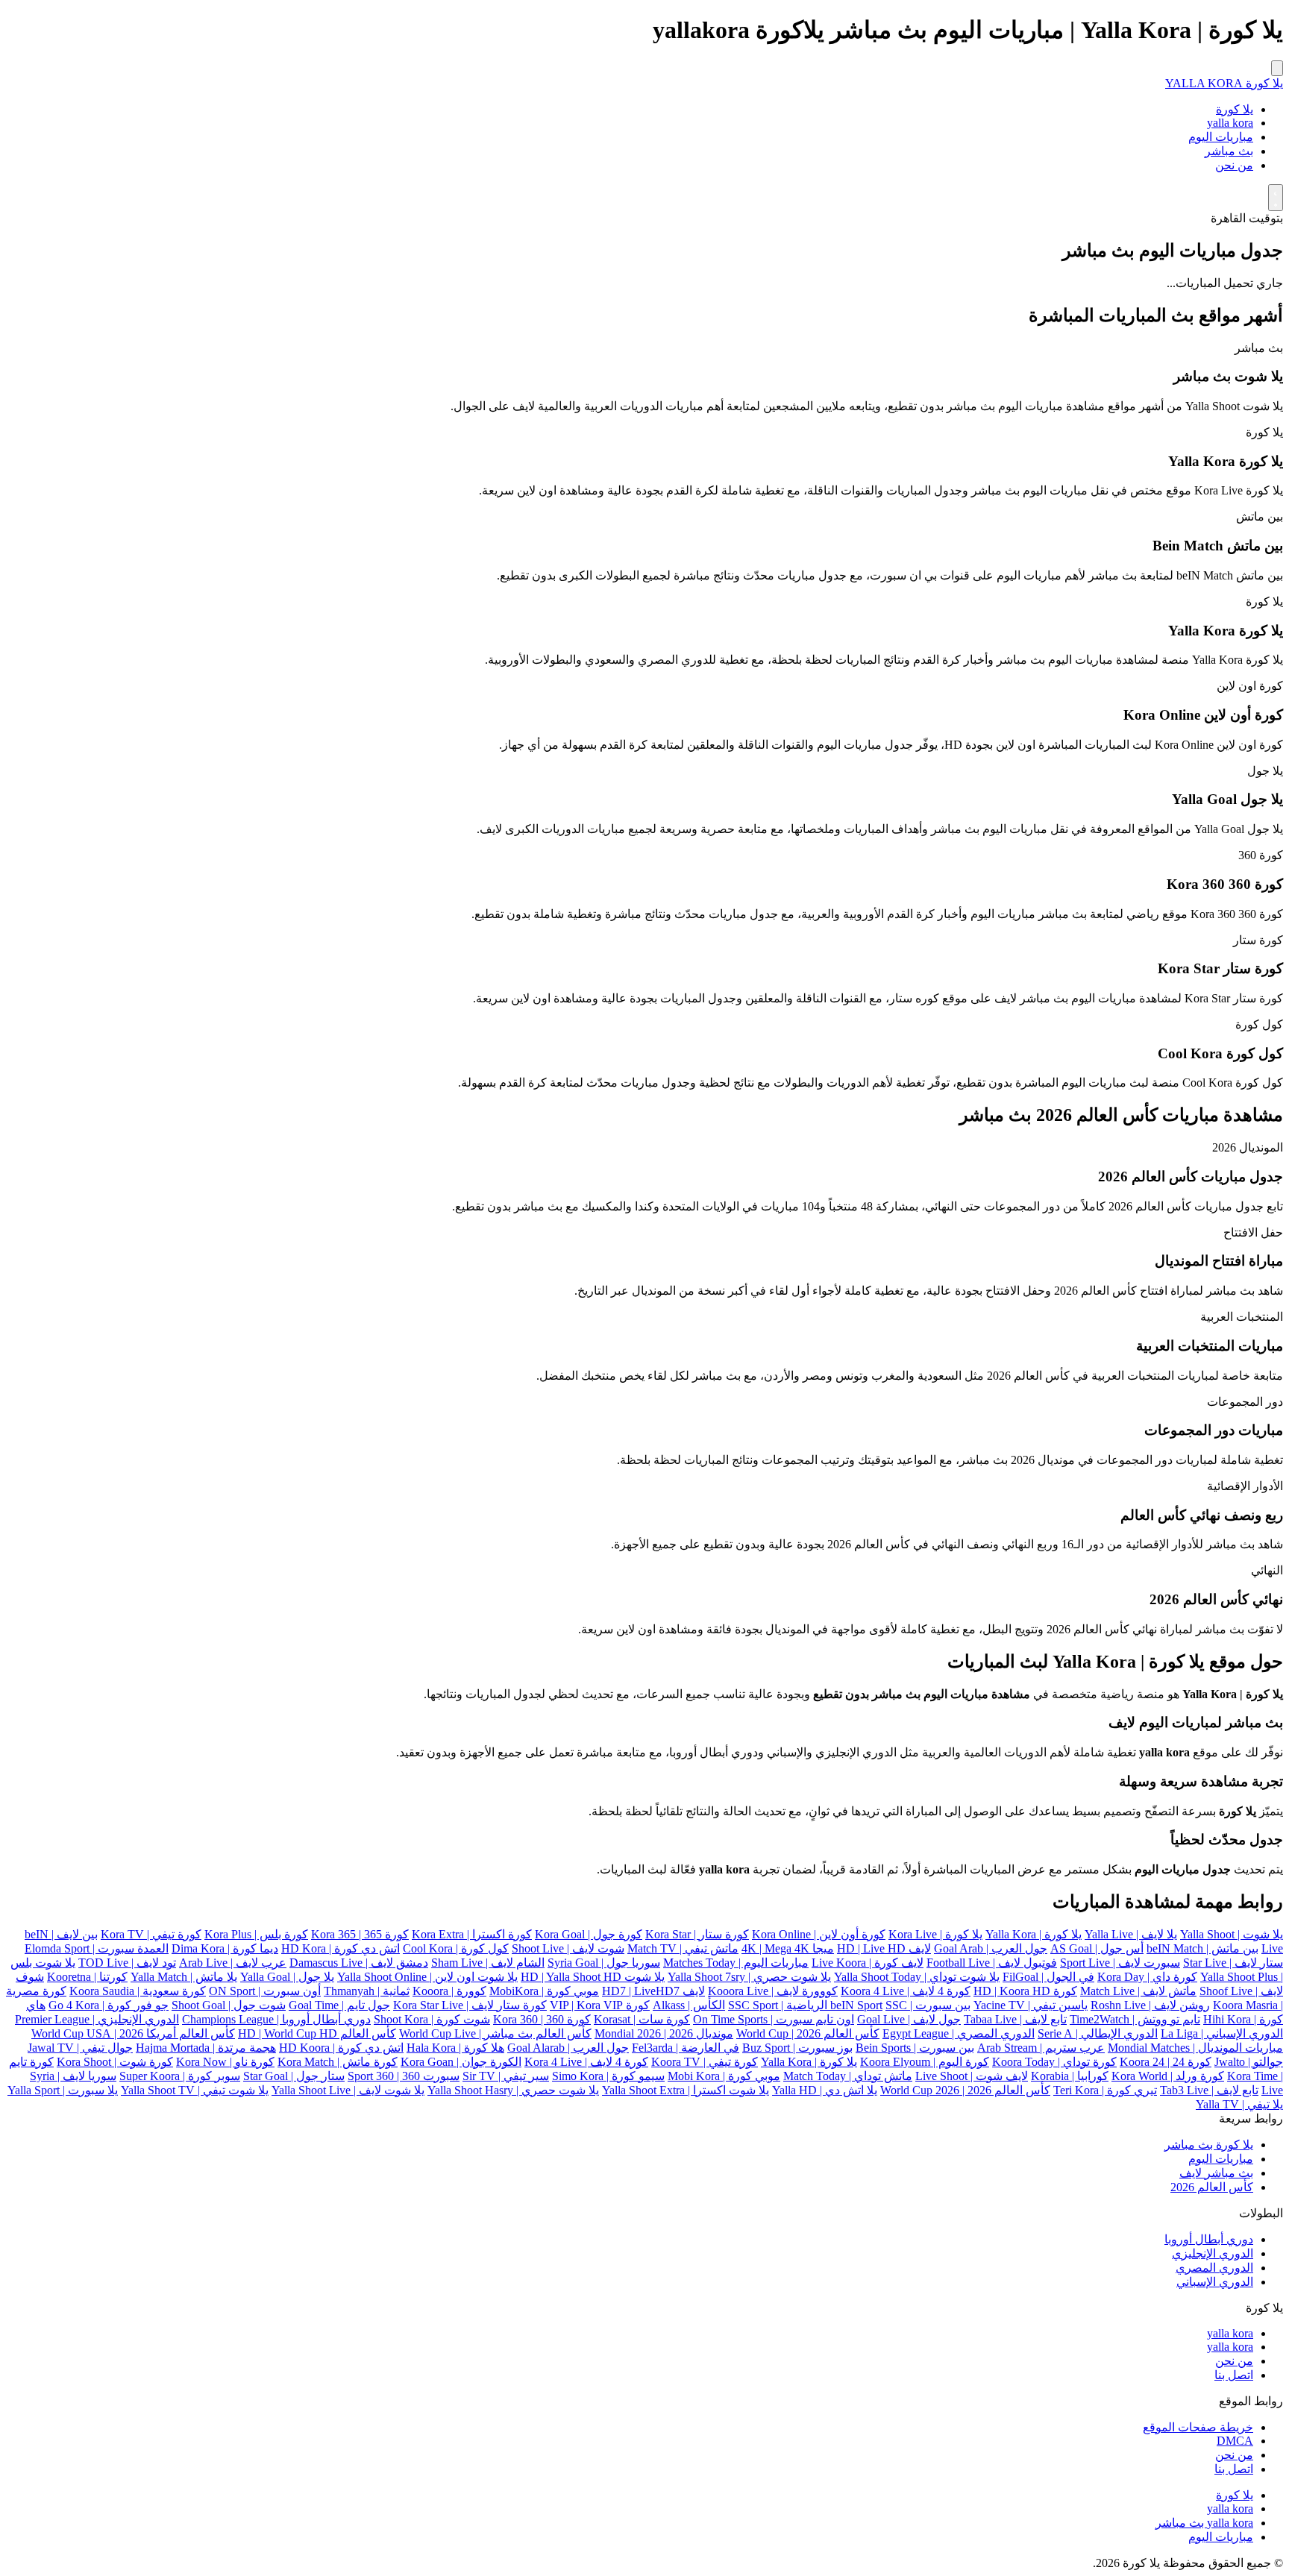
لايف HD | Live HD (884, 1948)
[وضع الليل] (1276, 198)
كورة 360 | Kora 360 (542, 2019)
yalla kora (1230, 123)
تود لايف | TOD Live (127, 1963)
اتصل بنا (1234, 2375)
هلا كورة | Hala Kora (455, 2048)
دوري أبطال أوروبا (1209, 2239)
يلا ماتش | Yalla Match (184, 1977)
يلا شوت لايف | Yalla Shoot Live (348, 2090)
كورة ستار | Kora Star (697, 1934)
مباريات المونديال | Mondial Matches (1195, 2048)
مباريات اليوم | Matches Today (736, 1963)
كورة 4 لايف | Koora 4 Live (906, 1991)
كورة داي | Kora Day (1147, 1977)
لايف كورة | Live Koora (868, 1963)
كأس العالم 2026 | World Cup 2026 (965, 2090)
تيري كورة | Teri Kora (1105, 2090)
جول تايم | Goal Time (339, 2005)
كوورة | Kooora (449, 1991)
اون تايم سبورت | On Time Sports (774, 2019)
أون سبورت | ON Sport (265, 1991)
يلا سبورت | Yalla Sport (63, 2090)
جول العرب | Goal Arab (991, 1948)
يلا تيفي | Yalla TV (1239, 2104)
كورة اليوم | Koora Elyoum (925, 2062)
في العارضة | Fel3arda (686, 2048)
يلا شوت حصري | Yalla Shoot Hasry (513, 2090)
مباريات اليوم (1221, 137)
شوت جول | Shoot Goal (229, 2005)
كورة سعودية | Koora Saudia (138, 1991)
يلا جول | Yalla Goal (287, 1977)
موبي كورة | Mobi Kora (724, 2076)
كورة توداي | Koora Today (1054, 2062)
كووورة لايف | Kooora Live (773, 1991)
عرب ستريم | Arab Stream (1041, 2048)
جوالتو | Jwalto (1249, 2062)
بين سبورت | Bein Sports (915, 2048)
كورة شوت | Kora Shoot (115, 2062)
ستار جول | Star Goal (294, 2076)
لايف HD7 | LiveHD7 (653, 1991)
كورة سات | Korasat (642, 2019)
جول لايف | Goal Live (909, 2019)
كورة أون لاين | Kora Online (819, 1934)
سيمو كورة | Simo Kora (608, 2076)
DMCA (1235, 2441)
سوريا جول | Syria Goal (604, 1963)
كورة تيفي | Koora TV (705, 2062)
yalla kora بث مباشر (1204, 2523)
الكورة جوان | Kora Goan (461, 2062)
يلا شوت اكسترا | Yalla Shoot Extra (686, 2090)
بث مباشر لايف (1216, 2173)
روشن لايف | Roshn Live (1150, 2005)
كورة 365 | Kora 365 (360, 1934)
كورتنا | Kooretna (87, 1977)
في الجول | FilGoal (1048, 1977)
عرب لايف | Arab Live (233, 1963)
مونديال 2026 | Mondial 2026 (664, 2033)
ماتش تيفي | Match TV (683, 1948)
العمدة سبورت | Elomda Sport (97, 1948)
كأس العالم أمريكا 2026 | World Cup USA (133, 2033)
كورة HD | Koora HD (1025, 1991)
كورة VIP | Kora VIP (600, 2005)
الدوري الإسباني (1215, 2282)
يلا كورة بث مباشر (1209, 2145)
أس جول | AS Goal (1097, 1948)
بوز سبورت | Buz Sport (797, 2048)
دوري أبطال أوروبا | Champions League (276, 2019)
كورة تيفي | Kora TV (151, 1934)
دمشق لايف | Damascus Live (359, 1963)
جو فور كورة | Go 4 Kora (109, 2005)
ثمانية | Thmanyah (367, 1991)
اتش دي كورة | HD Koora (341, 2048)
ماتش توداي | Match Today (848, 2076)
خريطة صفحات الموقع (1198, 2427)
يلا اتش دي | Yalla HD (825, 2090)
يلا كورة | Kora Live (935, 1934)
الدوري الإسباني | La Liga (1222, 2033)
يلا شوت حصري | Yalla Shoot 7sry (749, 1977)
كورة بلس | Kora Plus (256, 1934)
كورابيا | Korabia (1070, 2076)
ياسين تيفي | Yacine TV (1031, 2005)
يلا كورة (1235, 109)
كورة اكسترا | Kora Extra (472, 1934)
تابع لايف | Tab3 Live (1209, 2090)
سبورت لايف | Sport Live (1120, 1963)
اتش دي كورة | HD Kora (341, 1948)
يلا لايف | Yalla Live (1131, 1934)
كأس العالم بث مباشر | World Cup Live (495, 2033)
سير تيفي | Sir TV (506, 2076)
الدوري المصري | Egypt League (959, 2033)
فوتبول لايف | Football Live (992, 1963)
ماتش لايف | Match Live (1138, 1991)
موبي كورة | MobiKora (544, 1991)
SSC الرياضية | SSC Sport (818, 2005)
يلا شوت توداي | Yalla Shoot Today (917, 1977)
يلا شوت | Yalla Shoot (1232, 1934)
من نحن (1234, 165)
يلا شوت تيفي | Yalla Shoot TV (195, 2090)
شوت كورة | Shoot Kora (432, 2019)
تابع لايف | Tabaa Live (1015, 2019)
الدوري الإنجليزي (1213, 2253)
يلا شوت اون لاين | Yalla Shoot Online (427, 1977)
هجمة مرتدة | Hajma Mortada (206, 2048)
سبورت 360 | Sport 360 (404, 2076)
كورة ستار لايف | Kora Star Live (470, 2005)
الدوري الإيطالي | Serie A (1098, 2033)
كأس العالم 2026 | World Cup (808, 2033)
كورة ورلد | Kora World (1168, 2076)
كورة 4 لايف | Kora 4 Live (586, 2062)
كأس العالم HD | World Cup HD (317, 2033)
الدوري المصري (1214, 2268)
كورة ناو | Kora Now (225, 2062)
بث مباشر (1229, 151)
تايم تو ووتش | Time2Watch (1135, 2019)
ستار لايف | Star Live (1233, 1963)
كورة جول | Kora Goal (589, 1934)
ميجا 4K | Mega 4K (788, 1948)
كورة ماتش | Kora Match (338, 2062)
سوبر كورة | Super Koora (180, 2076)
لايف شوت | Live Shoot (972, 2076)
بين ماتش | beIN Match (1202, 1948)
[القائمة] (1277, 68)
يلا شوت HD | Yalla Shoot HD (593, 1977)
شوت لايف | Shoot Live (568, 1948)
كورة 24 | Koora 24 (1166, 2062)
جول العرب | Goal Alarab (568, 2048)
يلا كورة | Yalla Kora (1034, 1934)
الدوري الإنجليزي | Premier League (97, 2019)
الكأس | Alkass (689, 2005)
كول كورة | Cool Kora (456, 1948)
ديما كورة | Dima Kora (225, 1948)
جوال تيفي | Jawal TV (80, 2048)
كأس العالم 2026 (1212, 2187)
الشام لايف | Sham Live (488, 1963)
